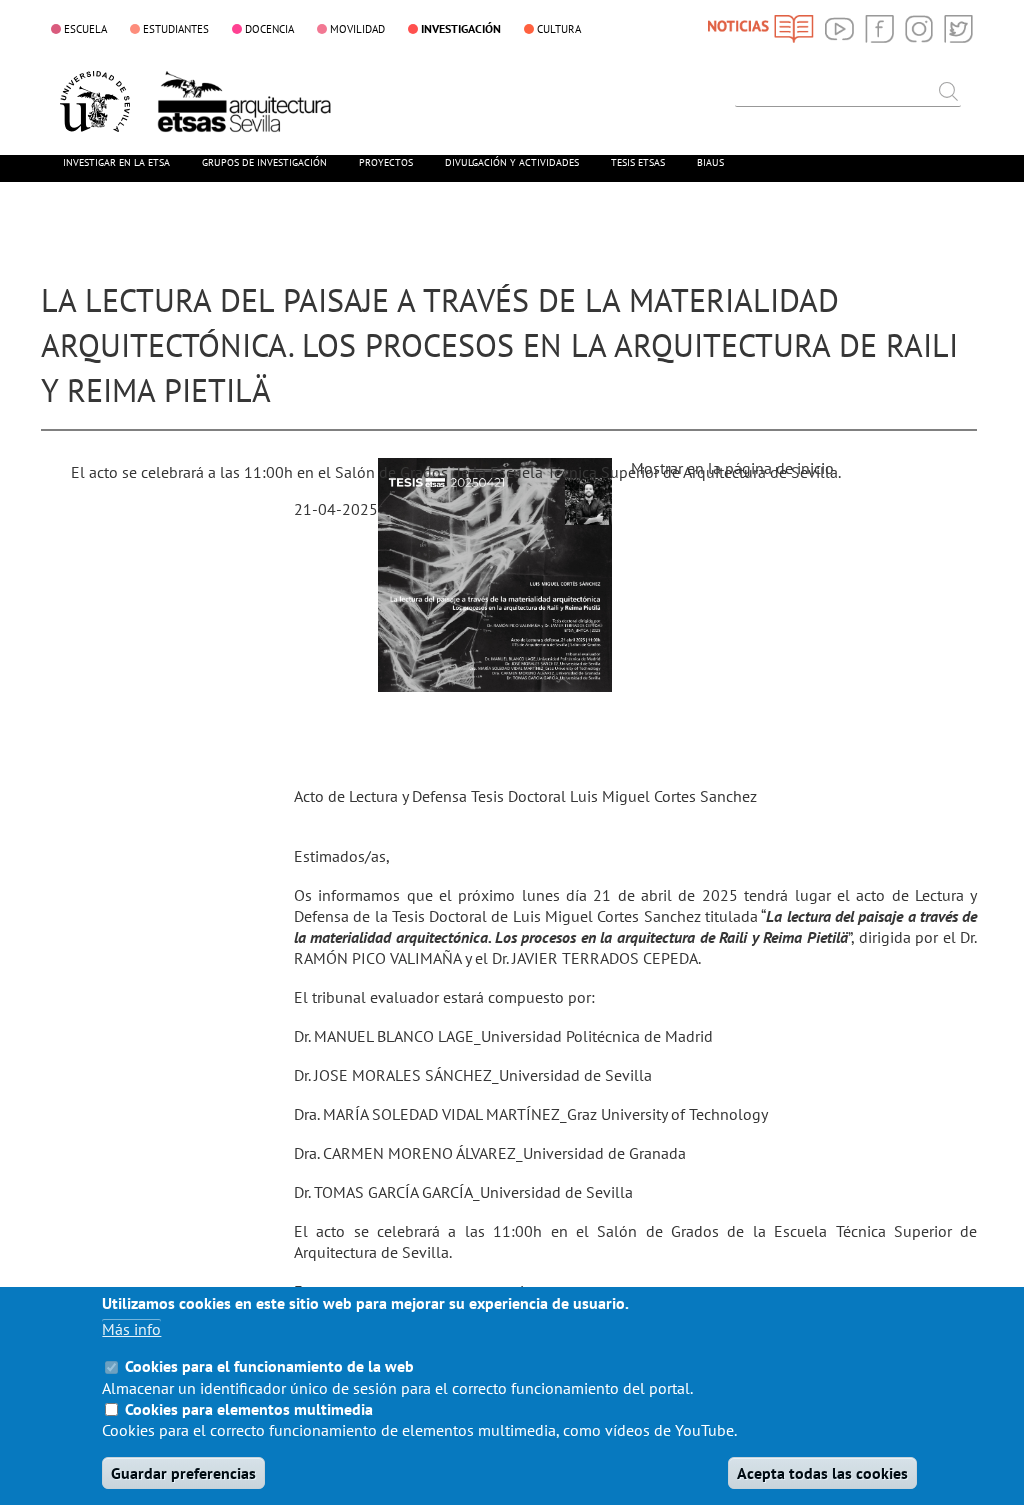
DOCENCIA (269, 29)
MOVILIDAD (357, 29)
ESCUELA (85, 29)
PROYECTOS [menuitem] (386, 162)
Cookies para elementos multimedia (249, 1409)
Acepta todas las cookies (822, 1473)
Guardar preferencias (183, 1473)
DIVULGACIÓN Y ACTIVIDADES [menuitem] (512, 162)
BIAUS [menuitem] (710, 162)
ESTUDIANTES (176, 29)
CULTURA (559, 29)
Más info (131, 1329)
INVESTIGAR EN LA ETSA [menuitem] (116, 162)
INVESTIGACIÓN (461, 28)
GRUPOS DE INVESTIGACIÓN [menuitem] (264, 162)
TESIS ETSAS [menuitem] (638, 162)
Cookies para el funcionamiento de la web (269, 1366)
